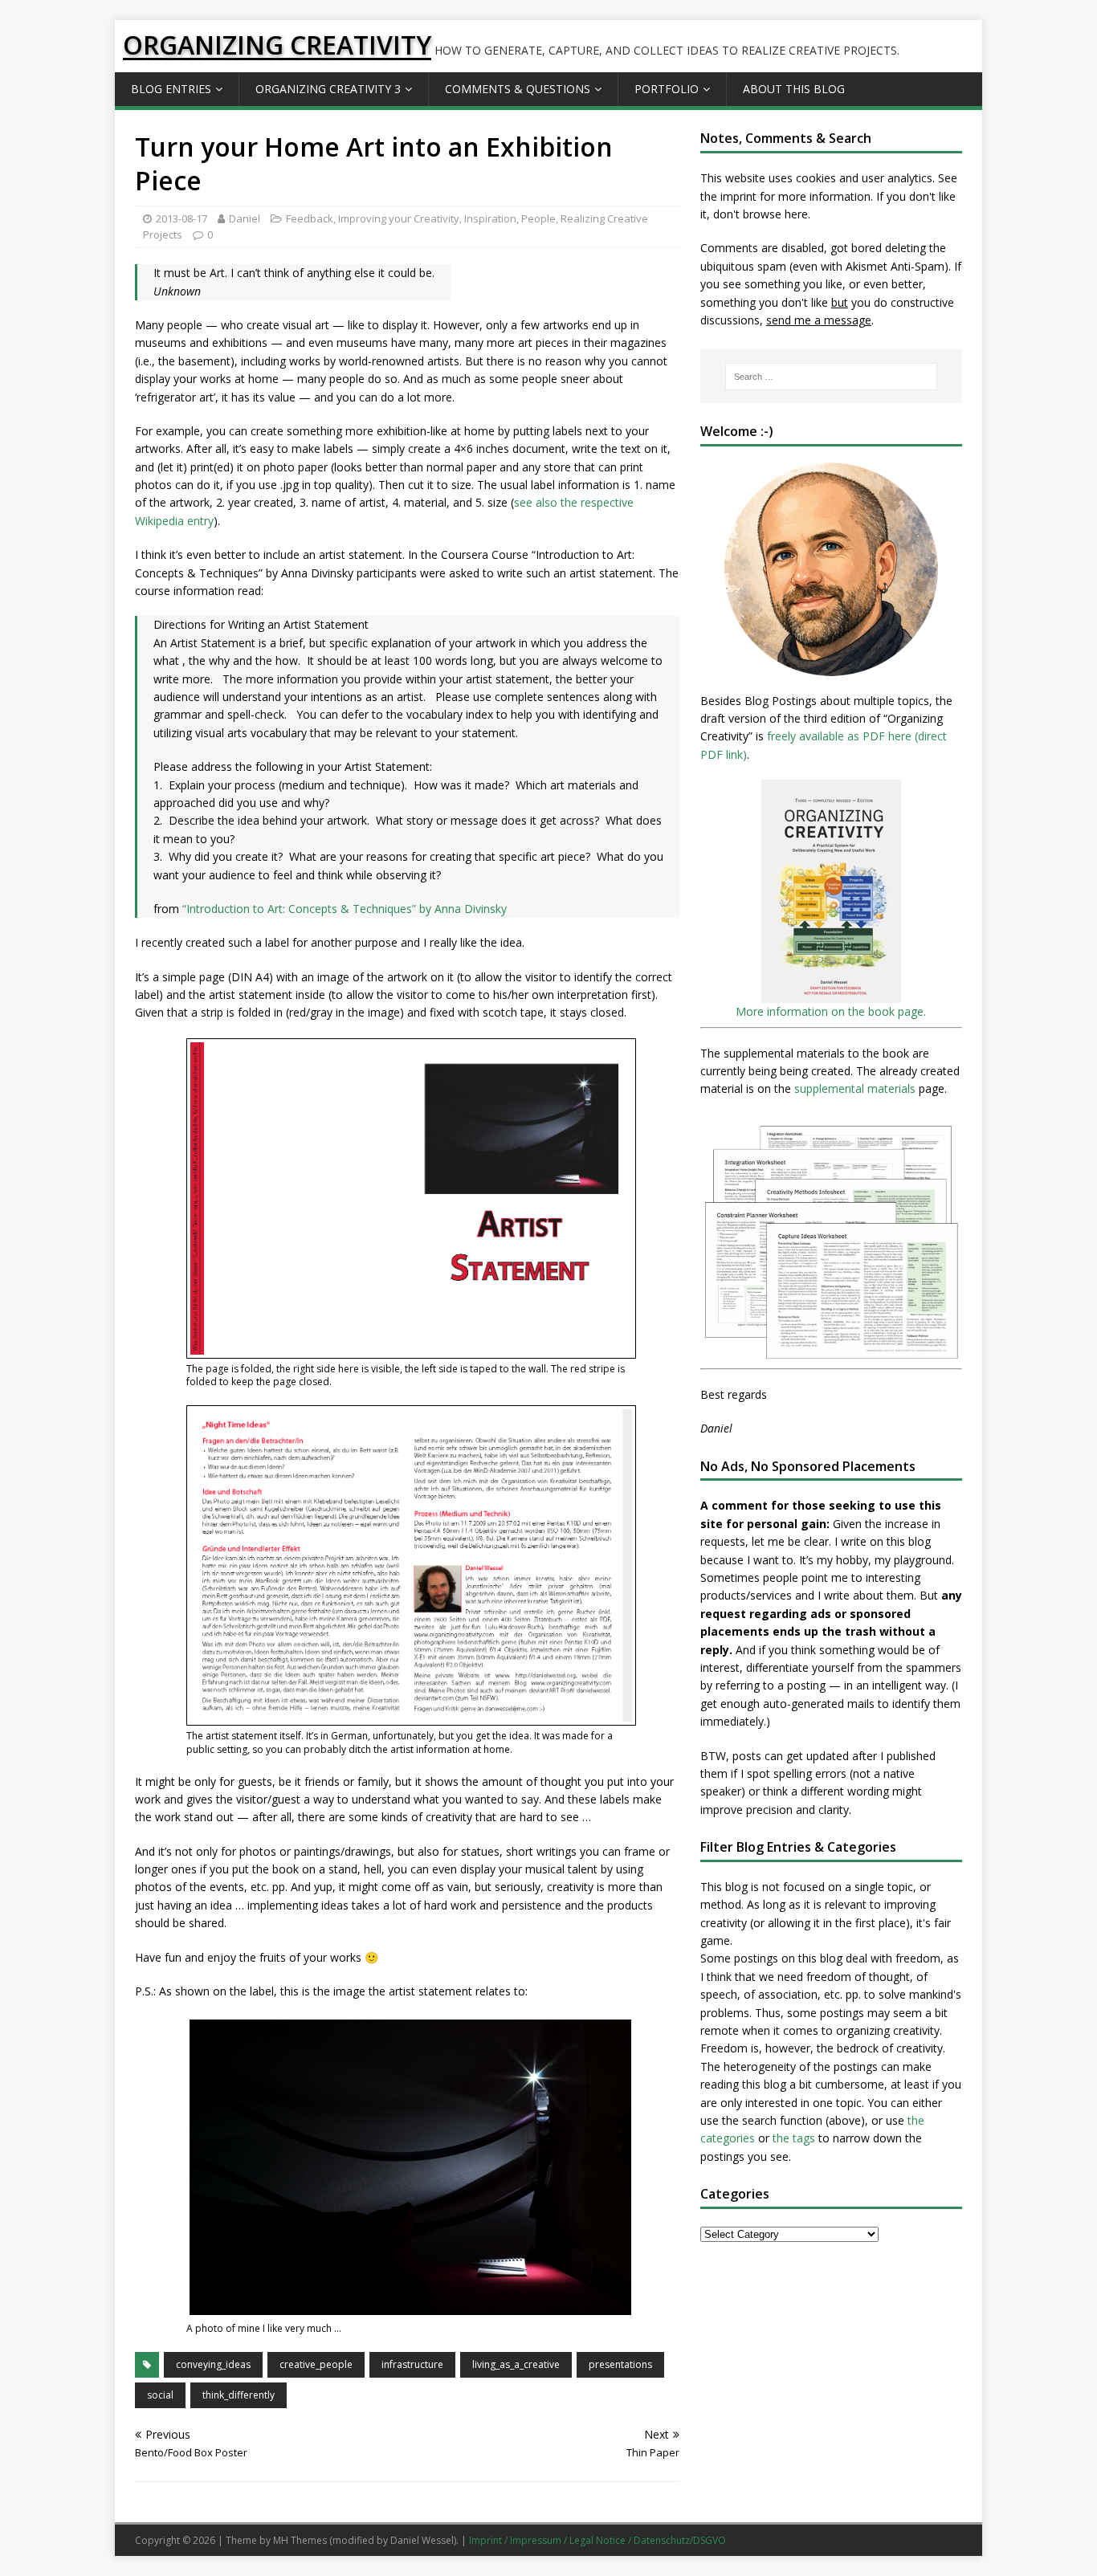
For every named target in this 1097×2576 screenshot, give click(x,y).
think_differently (239, 2395)
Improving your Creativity (399, 218)
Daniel (245, 218)
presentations (620, 2364)
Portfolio (667, 89)
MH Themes (300, 2540)
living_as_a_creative (516, 2364)
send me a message (819, 320)
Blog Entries (171, 89)
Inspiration (490, 218)
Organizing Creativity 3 (328, 89)
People (538, 218)
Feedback (310, 218)
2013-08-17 (181, 218)
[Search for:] (831, 377)
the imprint (728, 196)
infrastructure (412, 2364)
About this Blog (794, 89)
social (160, 2395)
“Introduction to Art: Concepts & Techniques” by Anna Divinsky (345, 909)
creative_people (316, 2364)
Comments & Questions (518, 89)
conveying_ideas (213, 2364)
